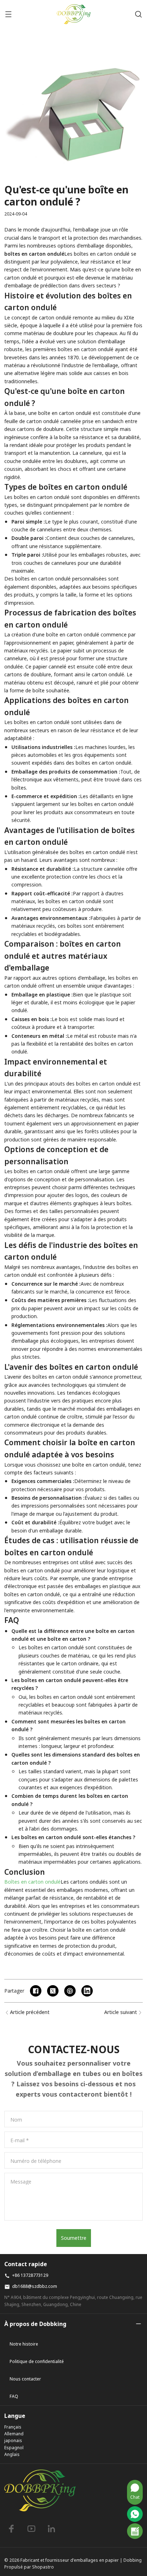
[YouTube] (31, 2529)
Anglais (12, 2454)
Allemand (14, 2434)
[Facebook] (11, 2529)
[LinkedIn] (51, 2529)
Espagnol (14, 2448)
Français (13, 2427)
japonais (13, 2440)
